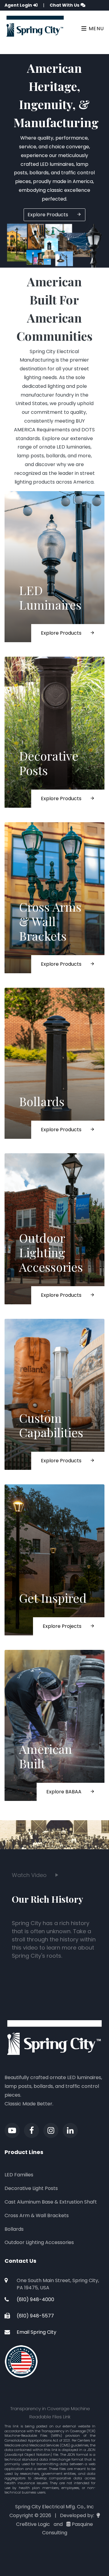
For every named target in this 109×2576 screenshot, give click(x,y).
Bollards (42, 1101)
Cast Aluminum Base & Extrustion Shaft (51, 2202)
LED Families (19, 2175)
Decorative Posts (49, 763)
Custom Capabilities (51, 1425)
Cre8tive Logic (33, 2524)
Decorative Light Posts (31, 2188)
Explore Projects (63, 1626)
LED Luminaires (50, 597)
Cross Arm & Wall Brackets (37, 2215)
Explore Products (48, 215)
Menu (96, 29)
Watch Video (30, 1875)
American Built (46, 1756)
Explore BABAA (64, 1792)
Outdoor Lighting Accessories (51, 1252)
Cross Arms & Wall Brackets (50, 921)
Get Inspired (53, 1598)
